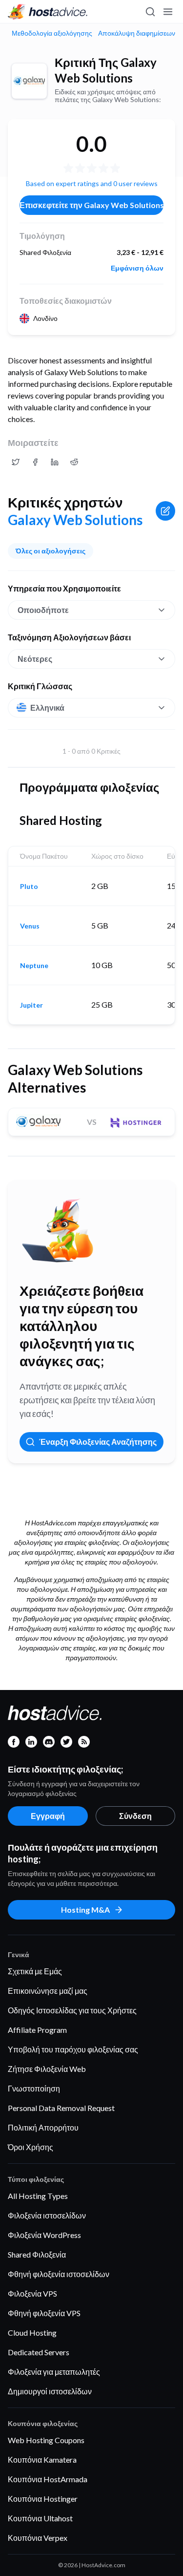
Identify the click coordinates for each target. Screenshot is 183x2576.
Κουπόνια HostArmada (48, 2479)
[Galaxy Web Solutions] (29, 81)
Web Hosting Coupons (46, 2440)
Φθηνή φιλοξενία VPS (44, 2313)
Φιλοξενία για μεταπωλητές (54, 2372)
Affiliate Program (37, 2030)
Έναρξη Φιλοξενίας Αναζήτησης (98, 1442)
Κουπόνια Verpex (38, 2538)
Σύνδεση (135, 1816)
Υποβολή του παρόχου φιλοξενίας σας (73, 2049)
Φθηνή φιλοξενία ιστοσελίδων (59, 2274)
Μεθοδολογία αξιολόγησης (52, 33)
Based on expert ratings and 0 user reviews (92, 183)
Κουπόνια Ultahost (40, 2518)
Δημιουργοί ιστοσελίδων (50, 2391)
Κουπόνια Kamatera (42, 2460)
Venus (30, 926)
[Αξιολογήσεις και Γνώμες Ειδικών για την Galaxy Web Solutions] (16, 462)
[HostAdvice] (48, 12)
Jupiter (31, 1005)
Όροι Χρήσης (30, 2147)
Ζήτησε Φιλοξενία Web (47, 2069)
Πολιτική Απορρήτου (43, 2127)
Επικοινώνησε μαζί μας (48, 1991)
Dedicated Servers (39, 2352)
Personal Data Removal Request (61, 2108)
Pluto (29, 887)
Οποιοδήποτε (43, 610)
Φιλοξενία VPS (32, 2293)
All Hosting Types (38, 2196)
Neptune (34, 966)
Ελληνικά (47, 707)
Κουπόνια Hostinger (43, 2499)
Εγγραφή (48, 1816)
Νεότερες (35, 659)
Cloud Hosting (32, 2333)
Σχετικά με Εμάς (35, 1971)
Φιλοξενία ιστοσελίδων (47, 2215)
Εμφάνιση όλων (137, 268)
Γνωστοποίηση (34, 2088)
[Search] (150, 12)
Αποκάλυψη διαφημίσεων (137, 33)
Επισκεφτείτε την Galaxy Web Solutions (91, 205)
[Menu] (167, 12)
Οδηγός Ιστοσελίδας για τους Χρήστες (72, 2010)
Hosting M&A (85, 1910)
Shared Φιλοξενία (37, 2254)
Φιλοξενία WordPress (44, 2235)
